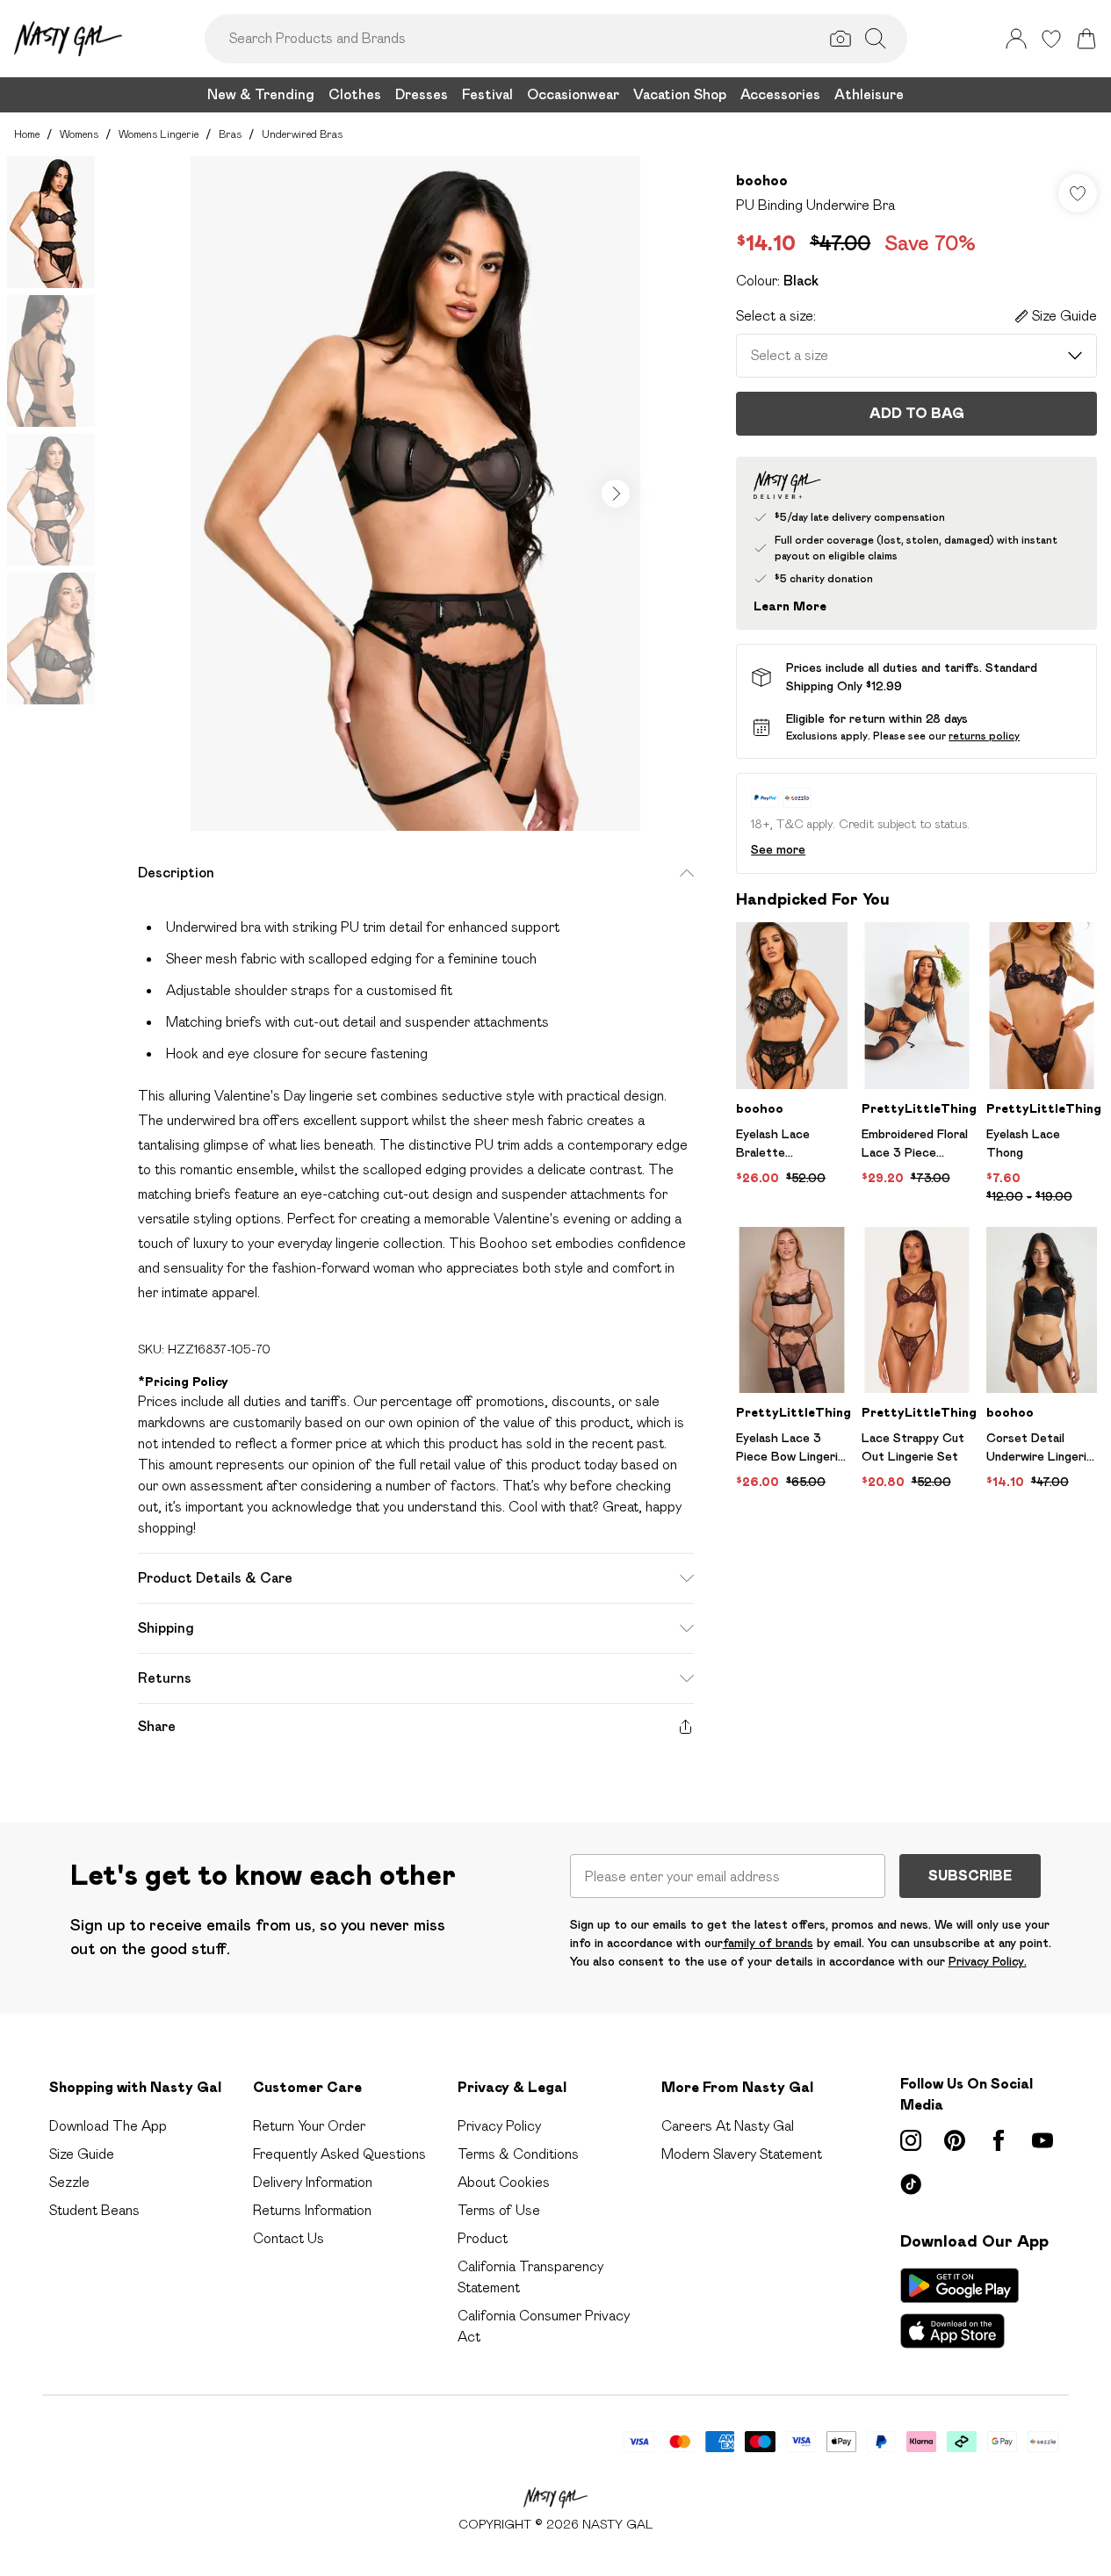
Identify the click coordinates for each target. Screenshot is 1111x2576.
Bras (230, 134)
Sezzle (69, 2182)
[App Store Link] (959, 2308)
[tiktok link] (911, 2184)
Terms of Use (499, 2210)
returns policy (984, 736)
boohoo (762, 180)
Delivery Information (313, 2182)
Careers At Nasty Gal (728, 2126)
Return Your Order (309, 2126)
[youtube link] (1042, 2140)
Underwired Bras (302, 134)
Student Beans (94, 2210)
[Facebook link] (999, 2140)
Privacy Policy (499, 2126)
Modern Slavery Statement (742, 2154)
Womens (79, 134)
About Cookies (504, 2182)
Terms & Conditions (518, 2154)
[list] (415, 494)
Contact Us (289, 2238)
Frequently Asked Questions (339, 2154)
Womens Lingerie (159, 134)
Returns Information (312, 2210)
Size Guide (82, 2154)
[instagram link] (911, 2140)
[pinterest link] (955, 2140)
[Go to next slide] (616, 494)
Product (483, 2238)
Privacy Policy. (988, 1961)
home (27, 134)
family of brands (768, 1943)
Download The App (108, 2126)
